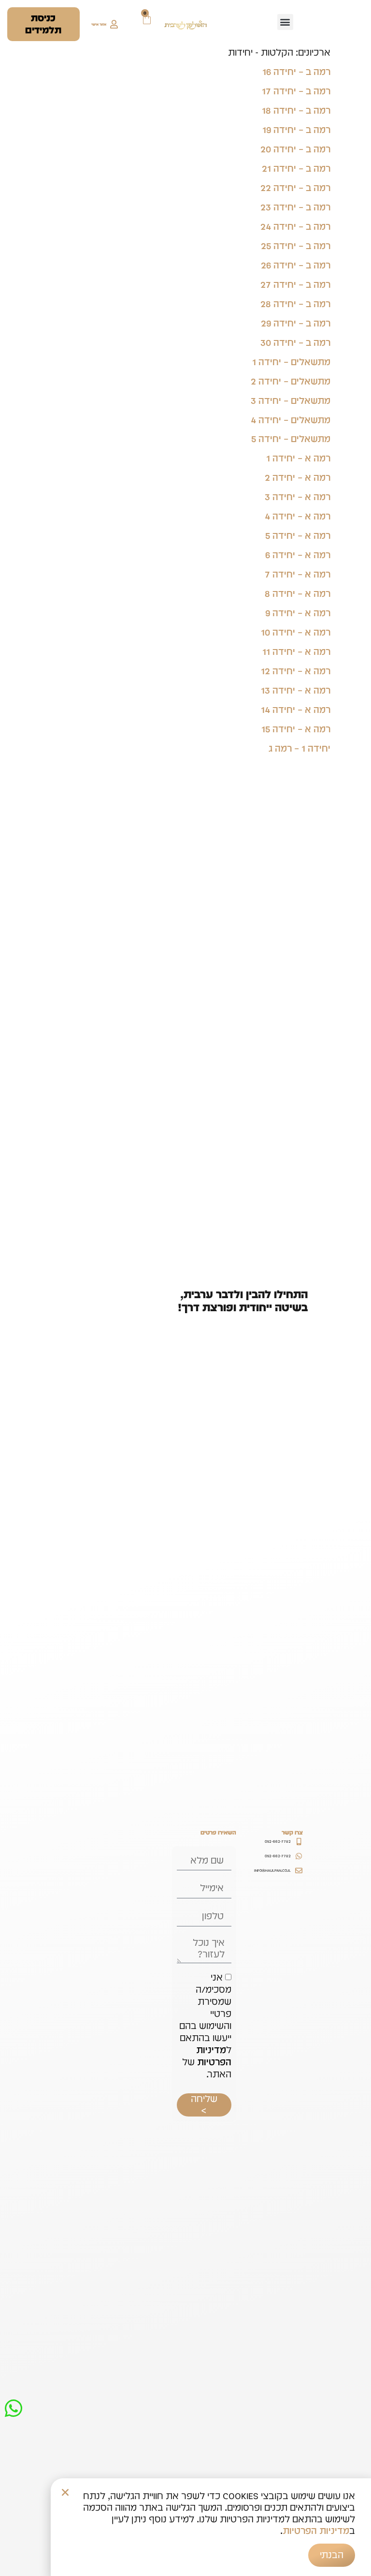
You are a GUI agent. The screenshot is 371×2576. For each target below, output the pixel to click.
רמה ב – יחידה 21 (296, 168)
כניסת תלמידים (43, 24)
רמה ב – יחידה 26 (296, 265)
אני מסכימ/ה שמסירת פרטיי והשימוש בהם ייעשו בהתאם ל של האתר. (205, 2026)
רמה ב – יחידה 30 (295, 342)
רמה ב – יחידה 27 (295, 284)
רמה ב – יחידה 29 (296, 323)
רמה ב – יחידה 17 (296, 91)
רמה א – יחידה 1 (298, 458)
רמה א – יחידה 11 (296, 651)
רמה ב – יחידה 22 (295, 188)
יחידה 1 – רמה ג (300, 748)
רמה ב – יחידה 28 (295, 304)
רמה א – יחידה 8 (298, 593)
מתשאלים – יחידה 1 (291, 362)
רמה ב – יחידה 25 (296, 246)
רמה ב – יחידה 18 (296, 110)
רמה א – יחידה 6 (298, 555)
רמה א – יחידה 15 (296, 729)
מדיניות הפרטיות (213, 2056)
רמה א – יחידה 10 (296, 632)
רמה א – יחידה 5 (298, 535)
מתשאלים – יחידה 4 (291, 420)
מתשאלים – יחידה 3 (291, 400)
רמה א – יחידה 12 (296, 671)
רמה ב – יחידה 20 (295, 149)
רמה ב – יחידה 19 (296, 130)
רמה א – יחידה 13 (296, 690)
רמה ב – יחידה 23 (295, 207)
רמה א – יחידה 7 (298, 574)
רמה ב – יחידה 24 (295, 226)
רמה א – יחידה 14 (296, 710)
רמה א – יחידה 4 (298, 516)
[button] (285, 22)
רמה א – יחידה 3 (298, 497)
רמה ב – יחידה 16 (296, 72)
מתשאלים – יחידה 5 (291, 439)
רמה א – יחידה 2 (298, 477)
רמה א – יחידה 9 (298, 613)
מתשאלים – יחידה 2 (291, 381)
